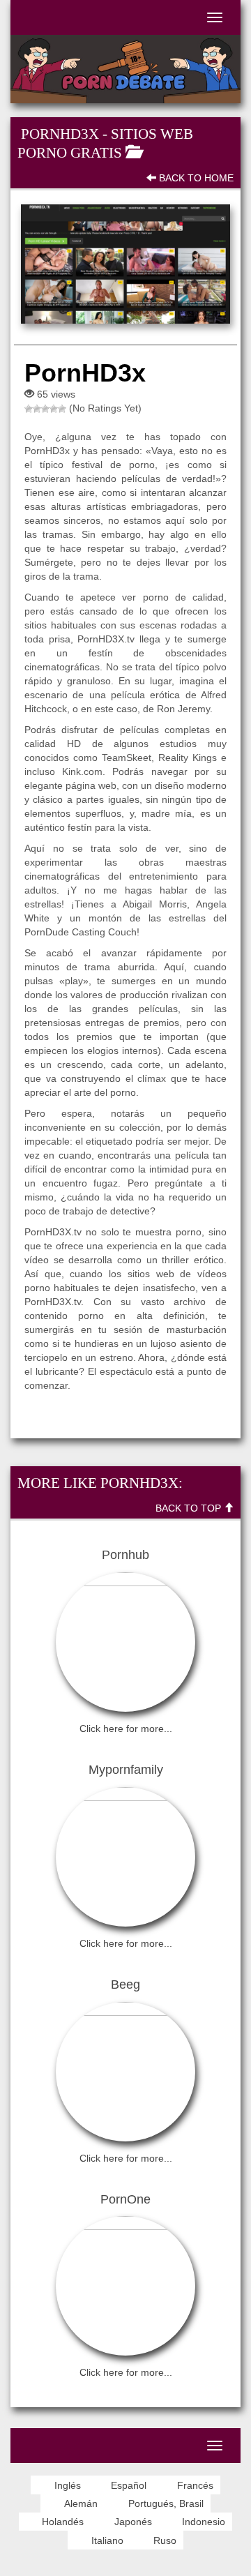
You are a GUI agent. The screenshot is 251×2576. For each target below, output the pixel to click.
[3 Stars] (45, 409)
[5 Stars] (62, 409)
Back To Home (195, 178)
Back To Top (190, 1508)
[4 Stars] (54, 409)
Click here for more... (126, 1728)
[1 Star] (29, 409)
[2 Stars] (37, 409)
